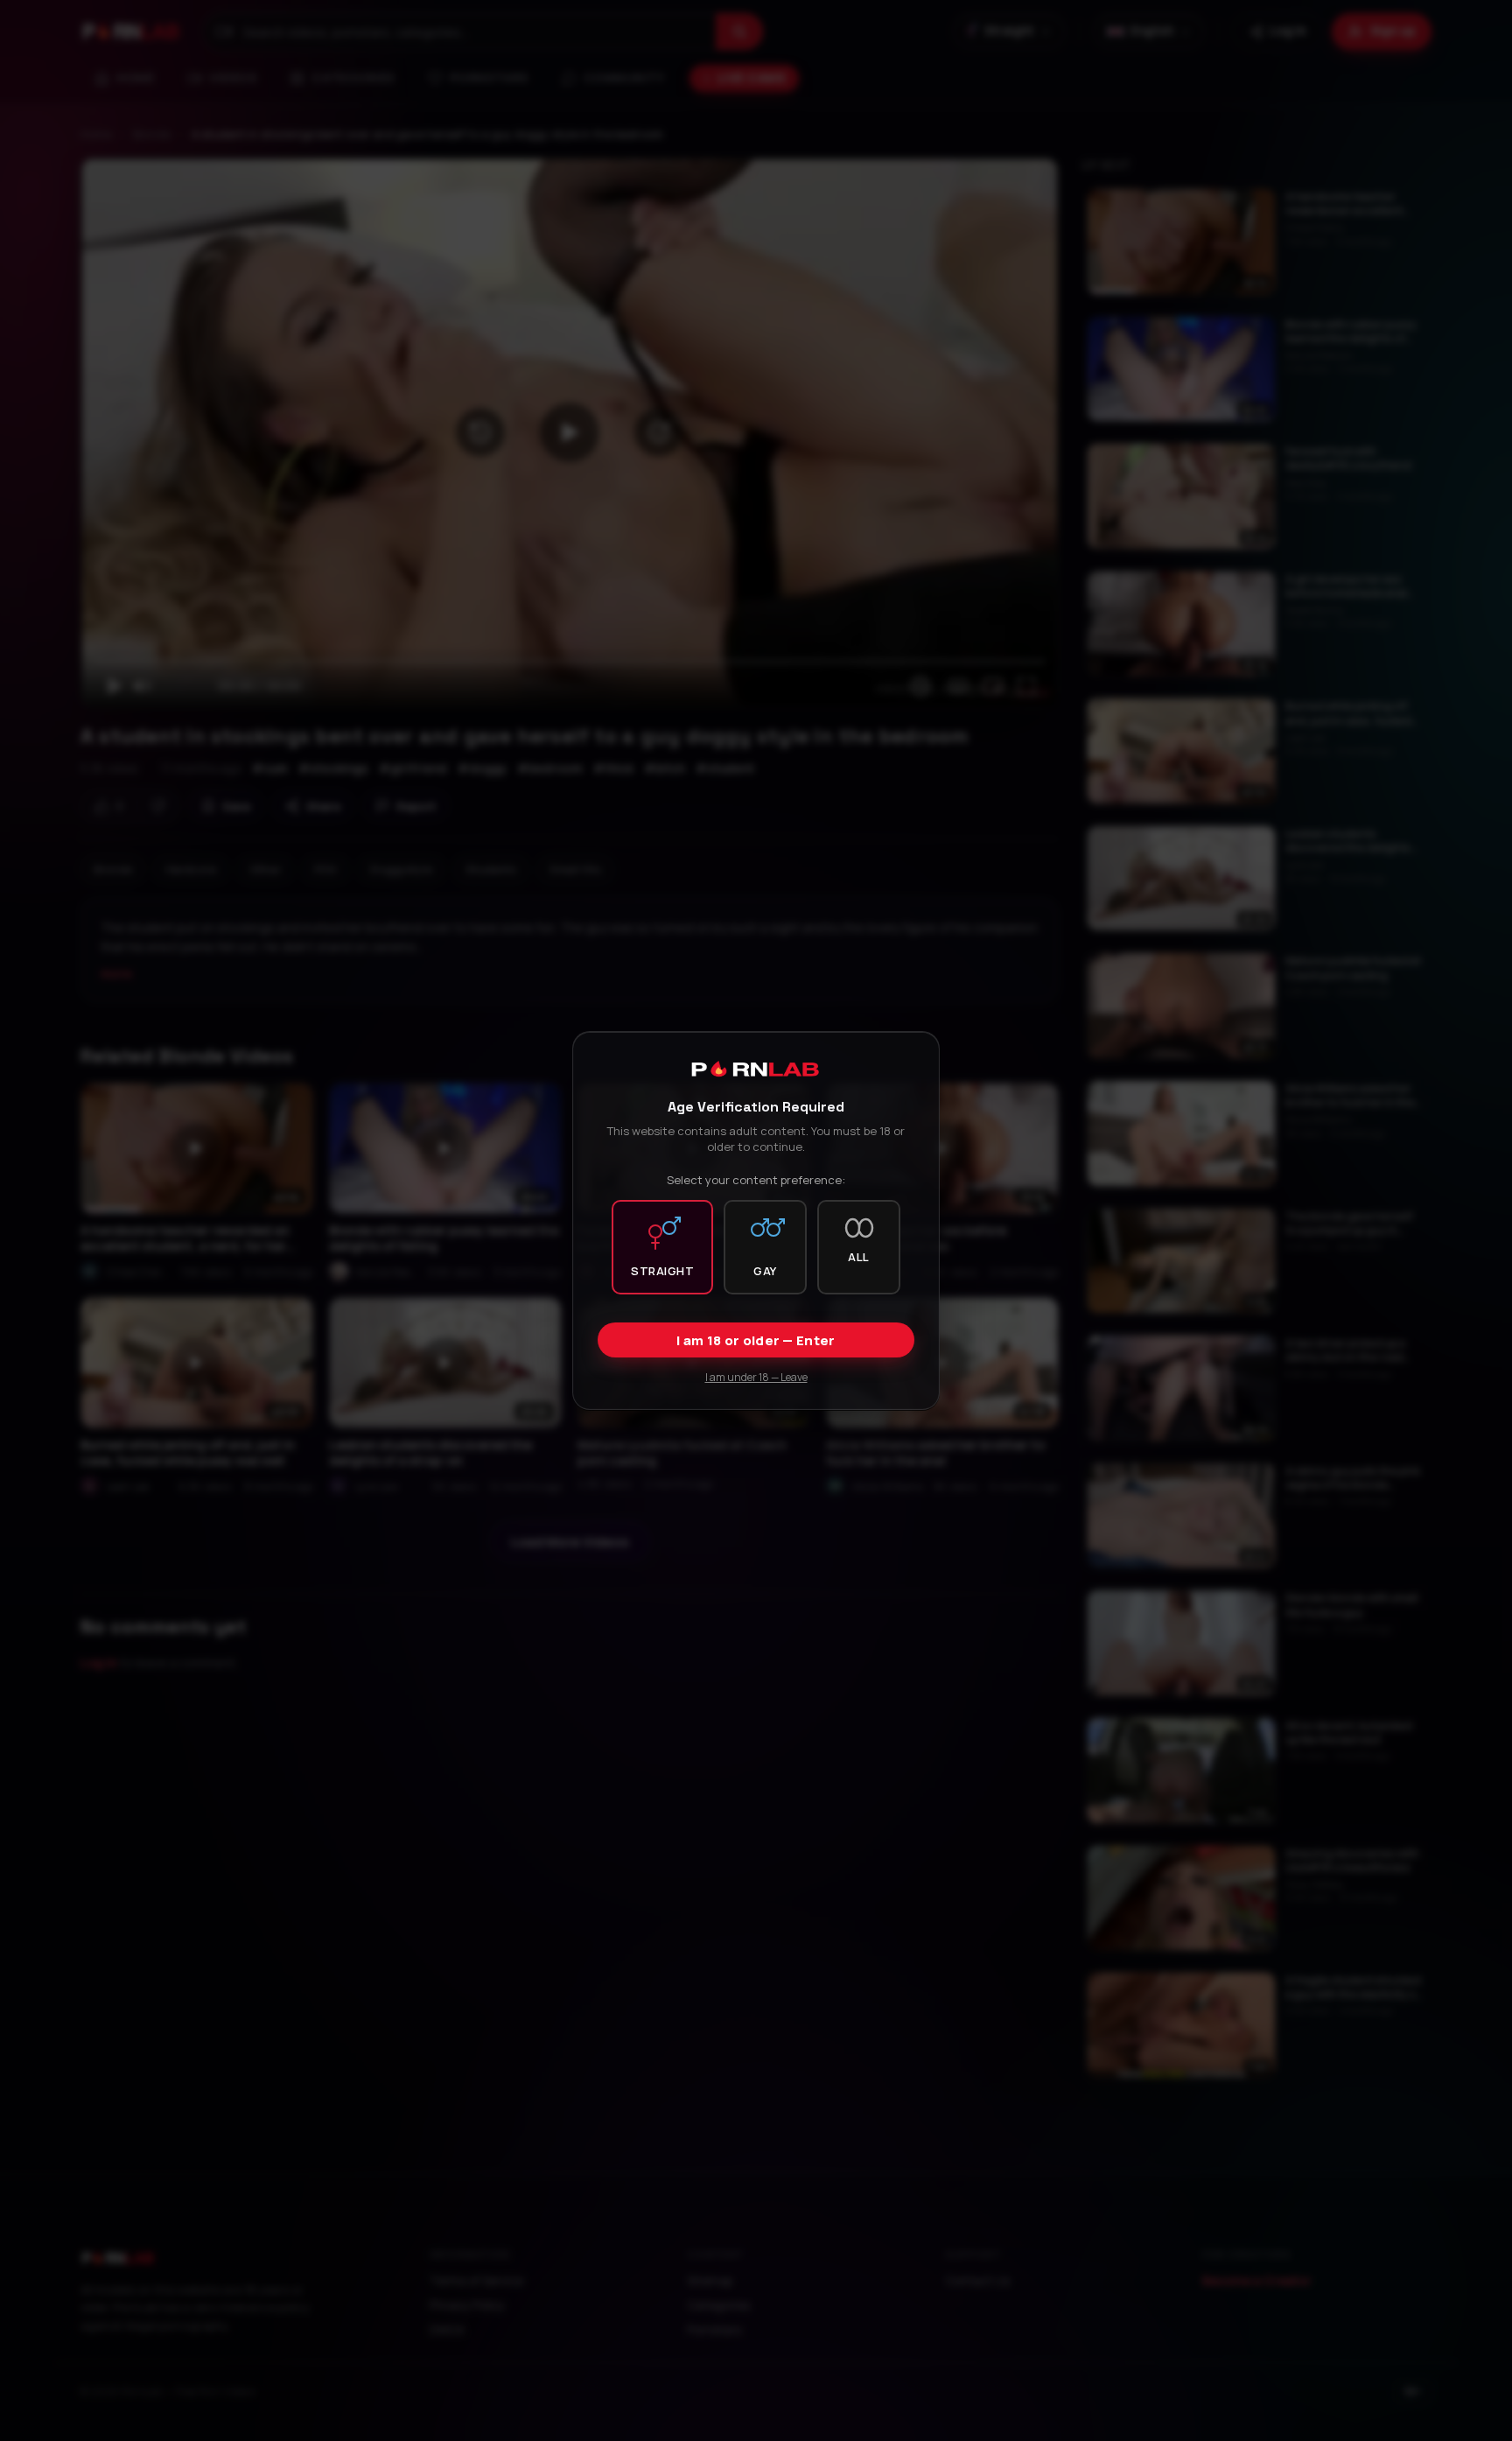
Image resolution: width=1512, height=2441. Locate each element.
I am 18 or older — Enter (756, 1340)
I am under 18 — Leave (756, 1377)
